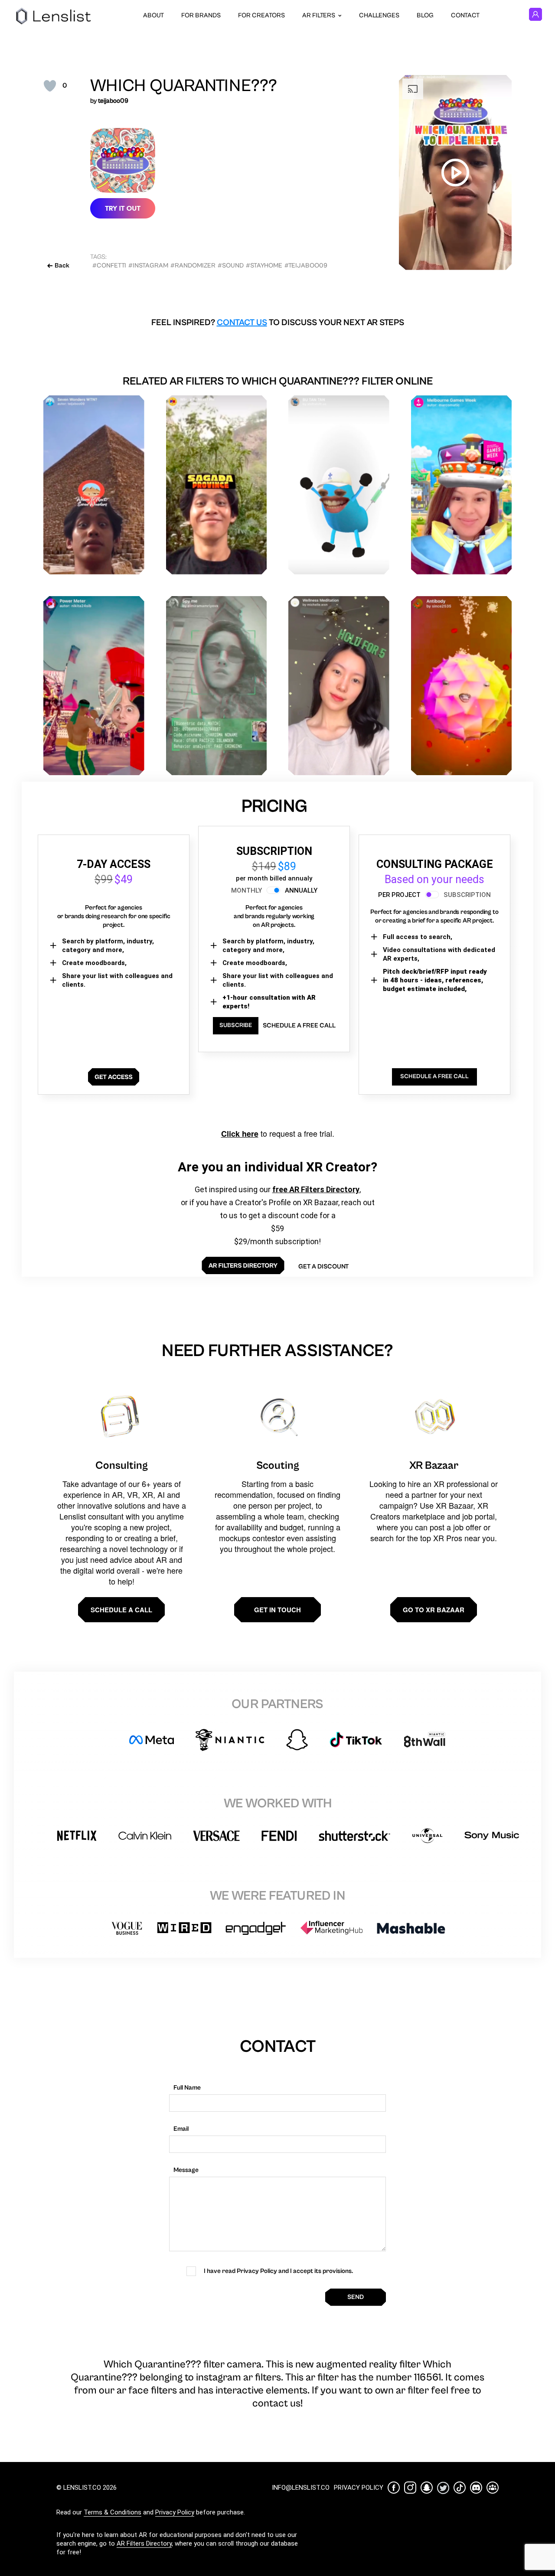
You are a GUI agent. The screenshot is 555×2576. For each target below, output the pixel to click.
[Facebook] (394, 2488)
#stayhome (264, 266)
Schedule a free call (299, 1026)
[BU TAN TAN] (339, 485)
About (153, 15)
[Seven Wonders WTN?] (94, 485)
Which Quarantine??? (184, 86)
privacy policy (359, 2488)
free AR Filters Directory (316, 1189)
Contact (465, 15)
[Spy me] (217, 686)
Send (356, 2297)
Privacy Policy (175, 2512)
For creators (261, 15)
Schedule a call (121, 1610)
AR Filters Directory (144, 2543)
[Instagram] (410, 2488)
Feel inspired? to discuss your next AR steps (278, 323)
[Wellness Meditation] (339, 686)
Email (181, 2129)
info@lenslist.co (301, 2488)
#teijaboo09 (306, 266)
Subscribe (236, 1025)
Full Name (187, 2088)
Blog (425, 15)
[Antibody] (462, 686)
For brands (201, 15)
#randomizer (193, 266)
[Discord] (476, 2488)
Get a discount (323, 1267)
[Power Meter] (94, 686)
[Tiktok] (460, 2488)
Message (186, 2170)
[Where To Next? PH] (217, 485)
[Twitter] (443, 2488)
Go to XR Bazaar (434, 1610)
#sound (231, 266)
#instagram (148, 266)
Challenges (379, 15)
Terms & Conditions (113, 2512)
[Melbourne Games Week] (462, 485)
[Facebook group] (493, 2488)
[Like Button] (50, 86)
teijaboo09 (113, 101)
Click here (240, 1134)
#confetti (109, 266)
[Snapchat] (427, 2488)
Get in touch (277, 1610)
